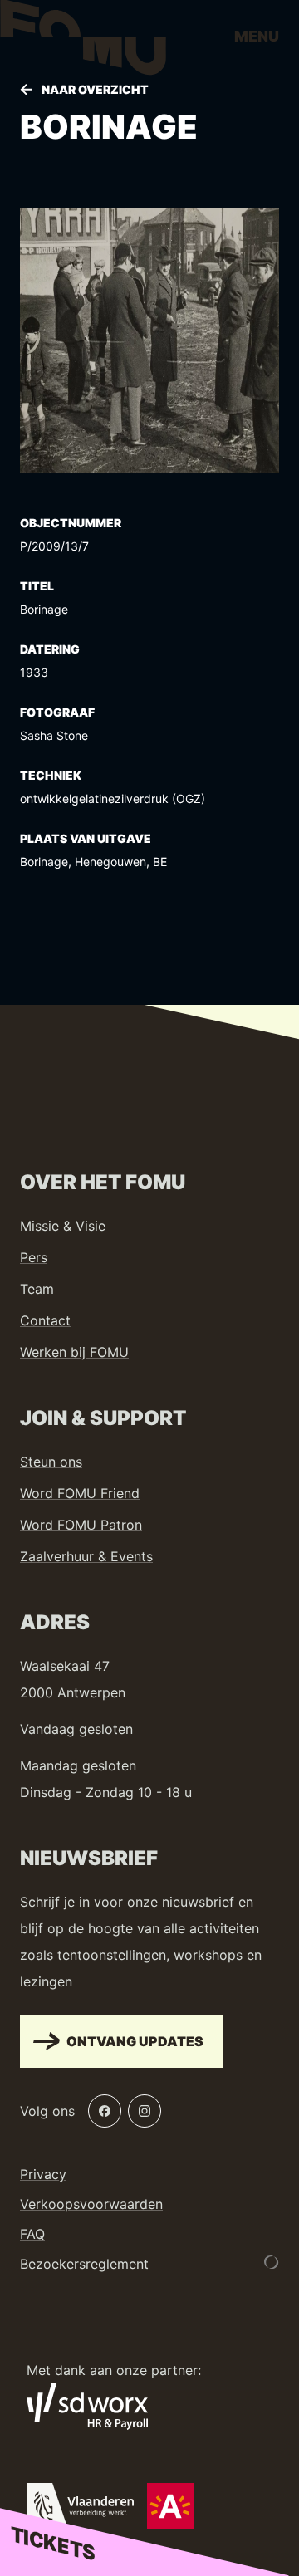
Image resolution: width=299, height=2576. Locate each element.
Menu (257, 36)
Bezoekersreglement (84, 2264)
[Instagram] (145, 2111)
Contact (45, 1320)
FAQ (32, 2234)
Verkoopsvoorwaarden (91, 2204)
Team (37, 1289)
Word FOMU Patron (81, 1525)
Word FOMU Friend (80, 1493)
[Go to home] (83, 42)
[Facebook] (105, 2111)
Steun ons (51, 1462)
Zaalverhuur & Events (86, 1556)
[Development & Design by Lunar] (272, 2262)
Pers (34, 1257)
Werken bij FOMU (74, 1352)
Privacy (43, 2174)
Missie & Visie (63, 1226)
